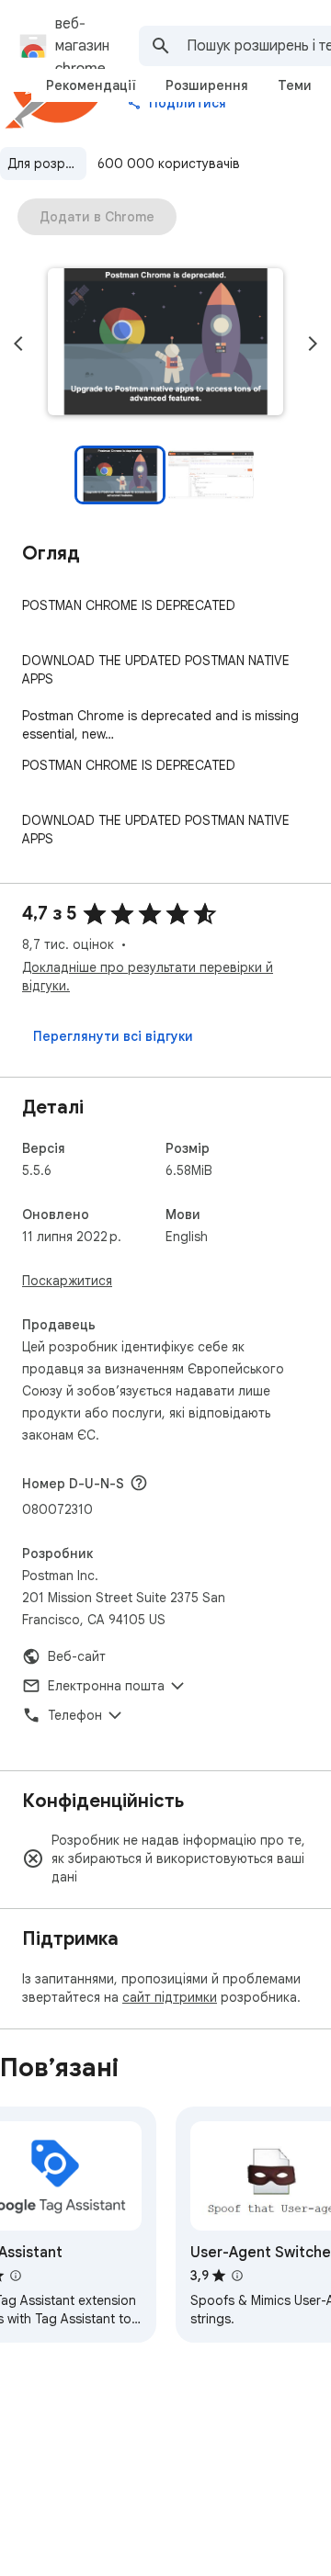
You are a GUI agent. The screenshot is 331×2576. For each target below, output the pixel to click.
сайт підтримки (170, 1997)
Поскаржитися (67, 1281)
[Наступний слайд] (313, 344)
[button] (165, 344)
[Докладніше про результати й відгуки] (139, 1483)
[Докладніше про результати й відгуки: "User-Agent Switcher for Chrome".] (237, 2276)
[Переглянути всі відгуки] (113, 1036)
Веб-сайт (77, 1656)
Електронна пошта (106, 1686)
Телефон (75, 1715)
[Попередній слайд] (18, 344)
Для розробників (47, 164)
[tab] (91, 85)
